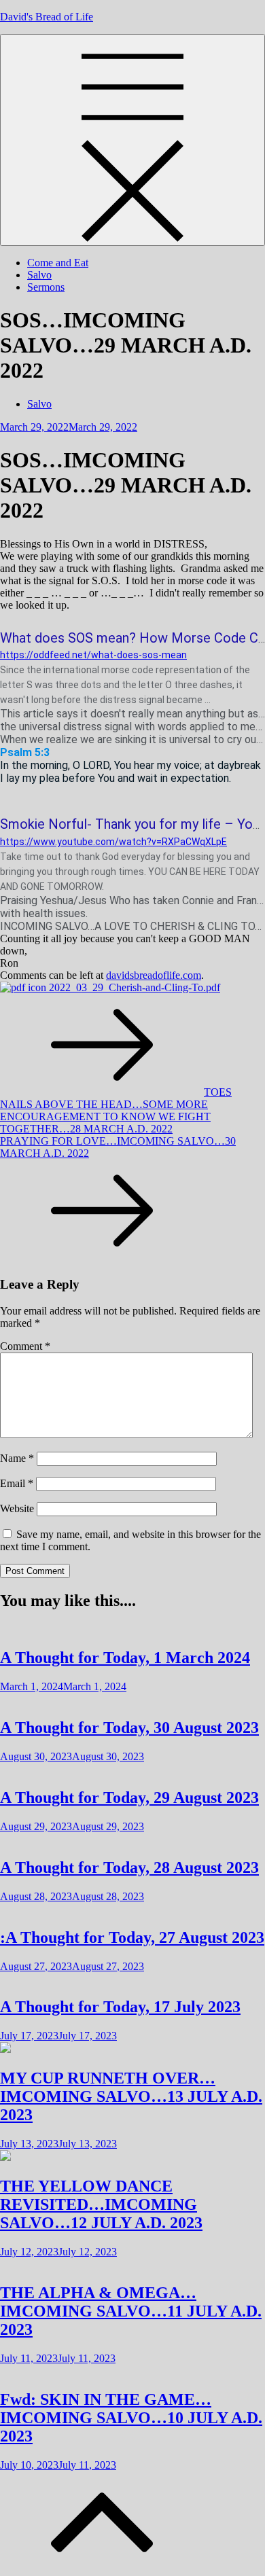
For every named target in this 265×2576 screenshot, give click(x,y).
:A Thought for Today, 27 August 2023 (132, 1937)
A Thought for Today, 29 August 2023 (129, 1797)
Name (17, 1458)
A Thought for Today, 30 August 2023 (129, 1728)
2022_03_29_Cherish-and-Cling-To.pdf (133, 987)
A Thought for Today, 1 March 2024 (125, 1658)
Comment (25, 1346)
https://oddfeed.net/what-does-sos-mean (93, 655)
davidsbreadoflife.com (154, 975)
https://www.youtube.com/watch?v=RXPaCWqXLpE (113, 842)
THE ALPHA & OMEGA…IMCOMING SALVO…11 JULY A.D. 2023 (131, 2311)
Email (17, 1483)
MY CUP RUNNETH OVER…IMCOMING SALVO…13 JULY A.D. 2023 (131, 2096)
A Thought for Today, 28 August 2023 (129, 1867)
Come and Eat (58, 263)
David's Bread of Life (47, 17)
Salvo (39, 275)
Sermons (46, 287)
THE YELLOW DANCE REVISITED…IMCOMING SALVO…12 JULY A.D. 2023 (101, 2204)
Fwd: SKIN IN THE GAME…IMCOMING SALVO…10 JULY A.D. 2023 (131, 2418)
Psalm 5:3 (25, 752)
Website (17, 1508)
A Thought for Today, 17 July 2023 (120, 2007)
